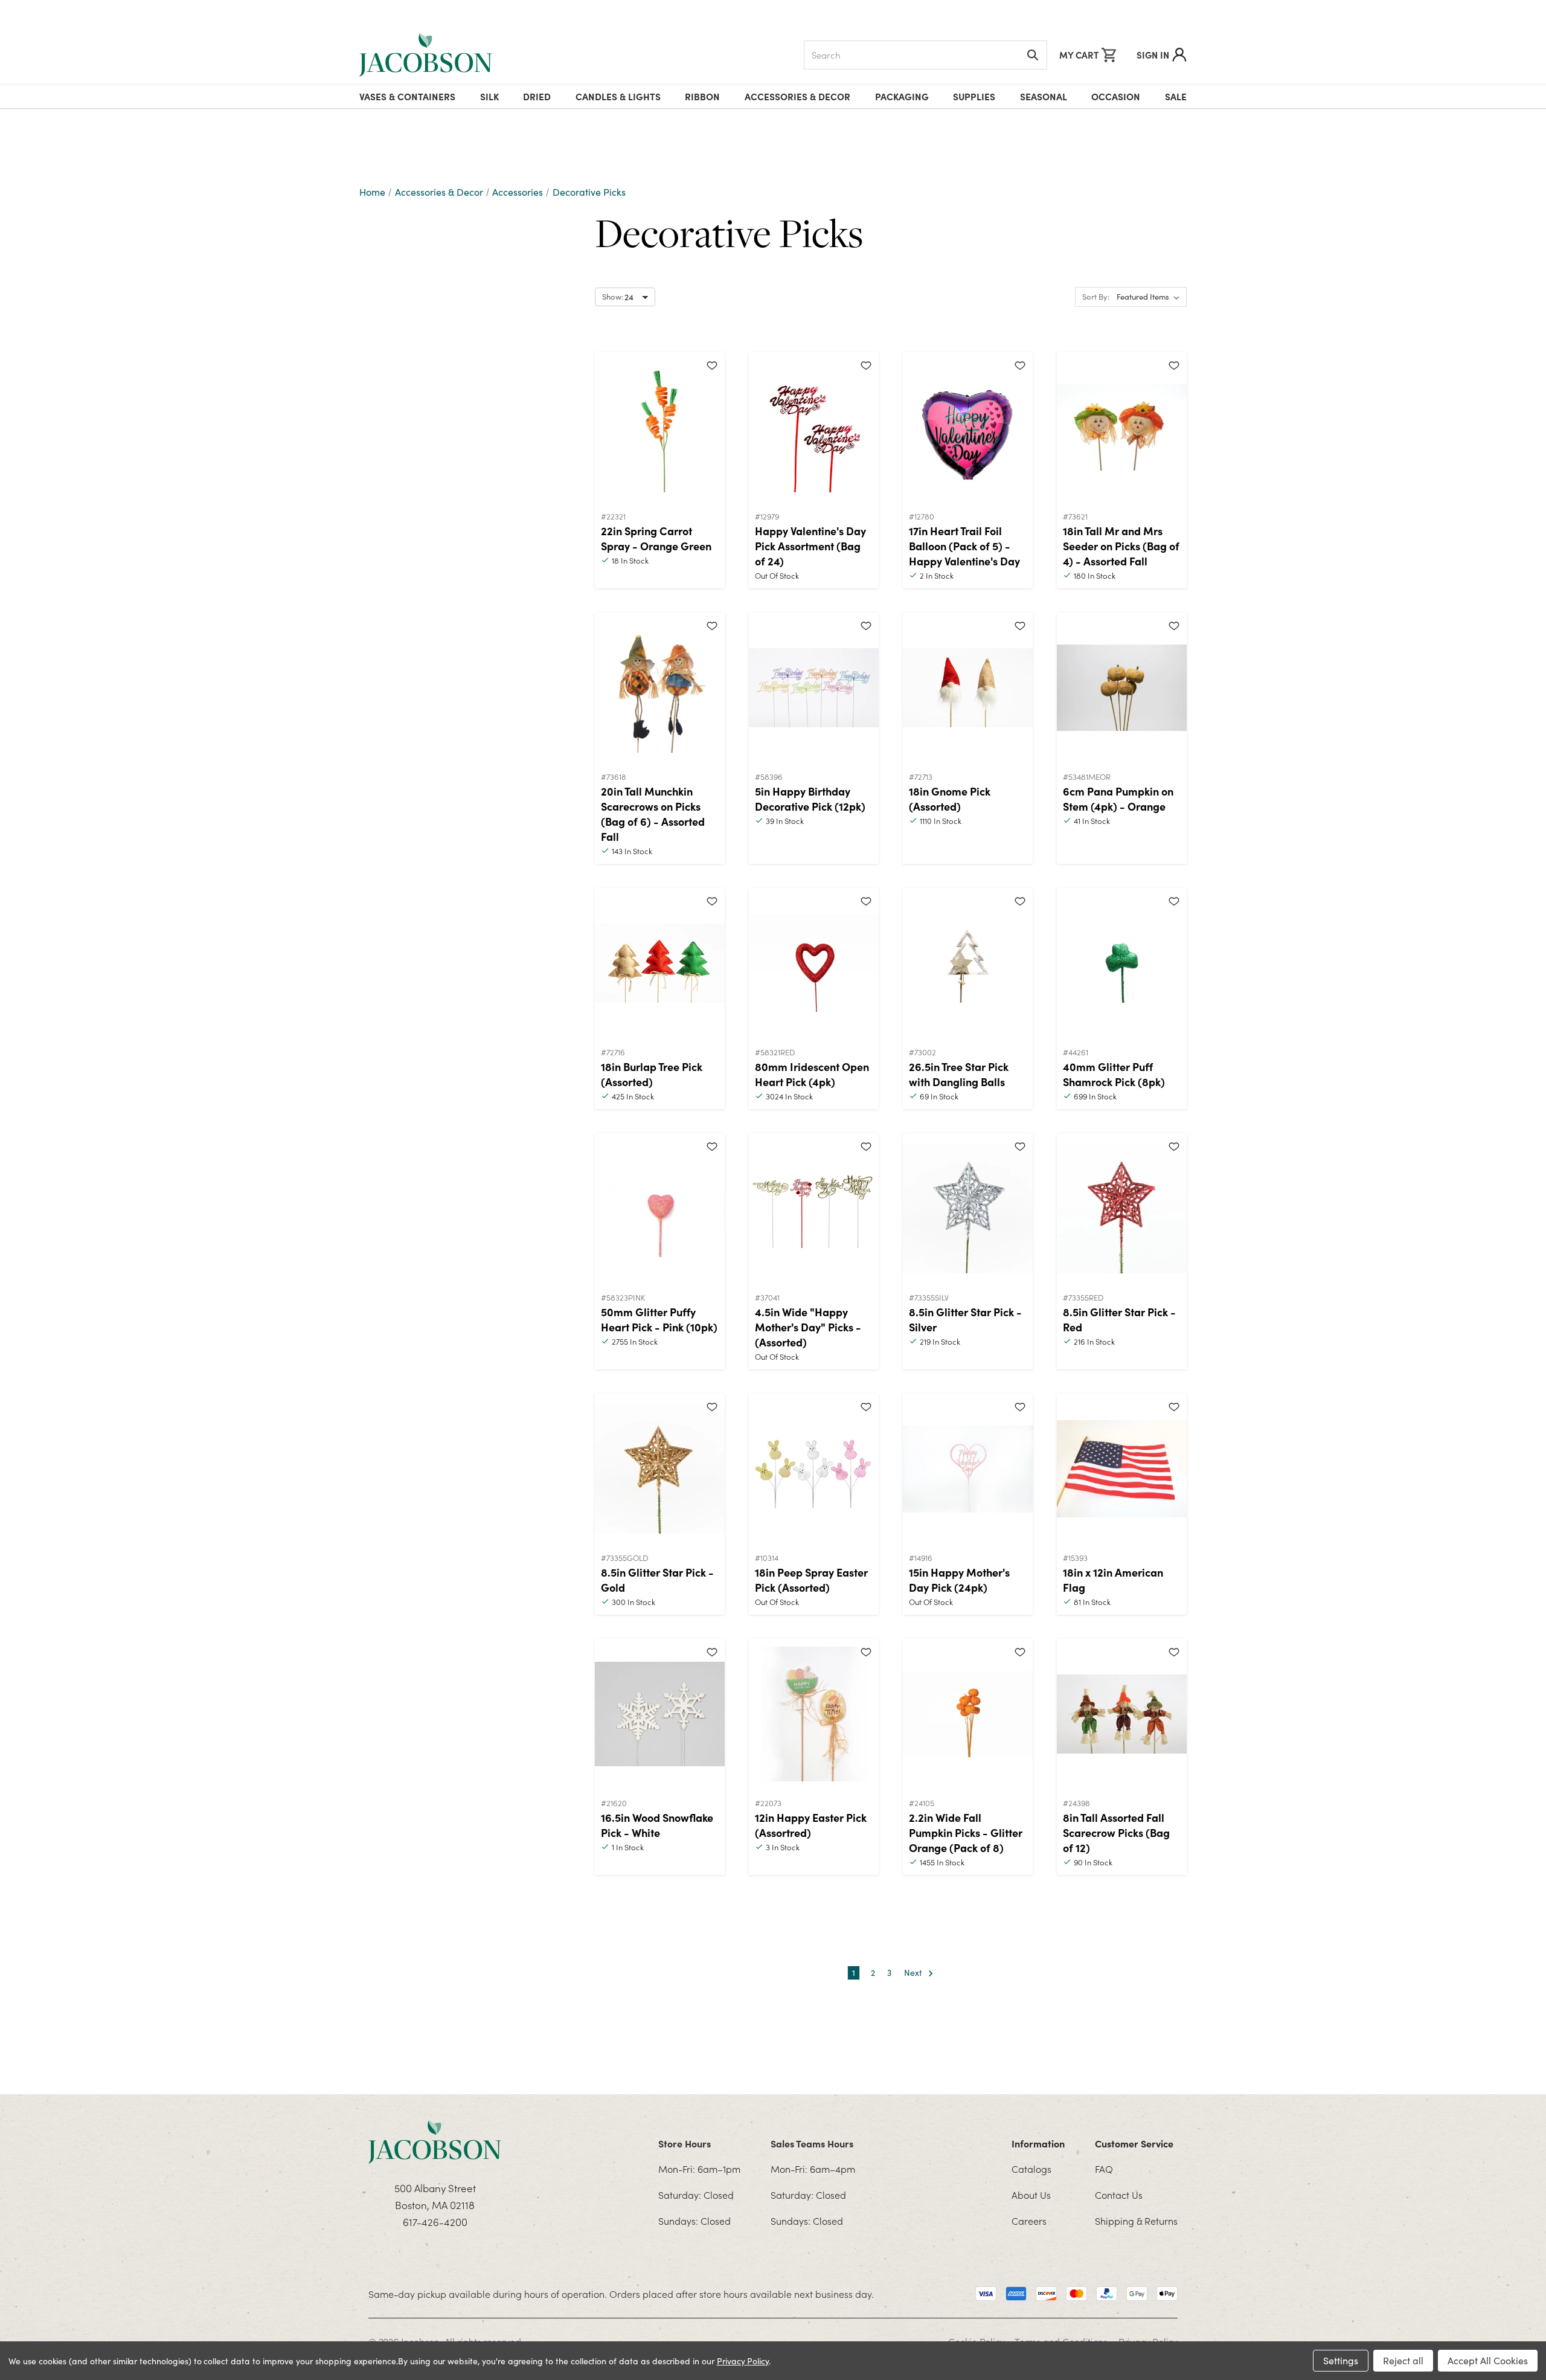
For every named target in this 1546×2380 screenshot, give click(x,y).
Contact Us (1119, 2195)
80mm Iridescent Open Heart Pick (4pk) (812, 1074)
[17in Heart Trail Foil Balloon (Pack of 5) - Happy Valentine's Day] (968, 428)
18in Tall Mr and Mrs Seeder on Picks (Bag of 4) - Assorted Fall (1121, 546)
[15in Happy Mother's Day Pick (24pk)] (968, 1469)
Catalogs (1031, 2169)
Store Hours (685, 2143)
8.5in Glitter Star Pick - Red (1119, 1319)
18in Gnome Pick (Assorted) (950, 799)
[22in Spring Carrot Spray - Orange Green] (660, 428)
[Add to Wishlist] (712, 365)
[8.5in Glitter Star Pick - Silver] (968, 1209)
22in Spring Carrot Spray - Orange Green (656, 538)
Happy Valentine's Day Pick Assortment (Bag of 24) (810, 546)
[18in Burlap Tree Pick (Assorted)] (660, 963)
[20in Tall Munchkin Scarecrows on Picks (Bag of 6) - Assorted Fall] (660, 688)
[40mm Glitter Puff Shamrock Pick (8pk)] (1122, 963)
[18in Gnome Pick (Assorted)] (968, 688)
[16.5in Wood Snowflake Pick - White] (660, 1714)
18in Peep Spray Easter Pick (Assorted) (811, 1580)
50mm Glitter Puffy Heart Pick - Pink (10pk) (659, 1319)
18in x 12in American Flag (1113, 1580)
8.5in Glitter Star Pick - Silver (965, 1319)
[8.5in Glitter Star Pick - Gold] (660, 1469)
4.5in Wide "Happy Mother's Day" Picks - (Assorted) (808, 1327)
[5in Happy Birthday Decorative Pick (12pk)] (814, 688)
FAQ (1104, 2169)
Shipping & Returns (1136, 2221)
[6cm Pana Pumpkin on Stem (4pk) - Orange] (1122, 688)
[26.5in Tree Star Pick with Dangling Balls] (968, 963)
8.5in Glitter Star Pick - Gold (657, 1580)
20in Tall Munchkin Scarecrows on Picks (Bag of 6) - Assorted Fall (653, 814)
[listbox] (1150, 297)
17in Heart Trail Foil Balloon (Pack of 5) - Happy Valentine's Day (964, 546)
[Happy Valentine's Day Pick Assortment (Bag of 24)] (814, 428)
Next (914, 1973)
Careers (1029, 2221)
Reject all (1403, 2360)
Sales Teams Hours (812, 2143)
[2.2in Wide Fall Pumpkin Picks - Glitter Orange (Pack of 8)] (968, 1714)
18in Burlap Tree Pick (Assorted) (652, 1074)
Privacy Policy (743, 2361)
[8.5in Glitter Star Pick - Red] (1122, 1209)
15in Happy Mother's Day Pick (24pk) (959, 1580)
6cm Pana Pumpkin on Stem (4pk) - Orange (1118, 799)
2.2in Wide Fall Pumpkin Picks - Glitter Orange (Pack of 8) (966, 1832)
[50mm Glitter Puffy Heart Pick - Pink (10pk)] (660, 1209)
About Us (1031, 2195)
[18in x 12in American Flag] (1122, 1469)
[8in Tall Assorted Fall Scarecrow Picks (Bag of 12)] (1122, 1714)
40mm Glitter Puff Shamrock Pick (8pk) (1114, 1074)
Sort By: (1096, 297)
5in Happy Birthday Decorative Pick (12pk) (810, 799)
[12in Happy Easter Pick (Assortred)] (814, 1714)
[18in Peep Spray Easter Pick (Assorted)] (814, 1469)
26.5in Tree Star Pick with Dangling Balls (959, 1074)
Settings (1341, 2360)
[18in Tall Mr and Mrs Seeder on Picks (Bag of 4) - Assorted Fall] (1122, 428)
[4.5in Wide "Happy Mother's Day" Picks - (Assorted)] (814, 1209)
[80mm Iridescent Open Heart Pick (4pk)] (814, 963)
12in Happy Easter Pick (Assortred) (811, 1825)
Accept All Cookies (1488, 2360)
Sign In (1153, 55)
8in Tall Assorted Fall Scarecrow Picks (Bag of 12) (1116, 1832)
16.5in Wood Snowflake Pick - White (657, 1825)
